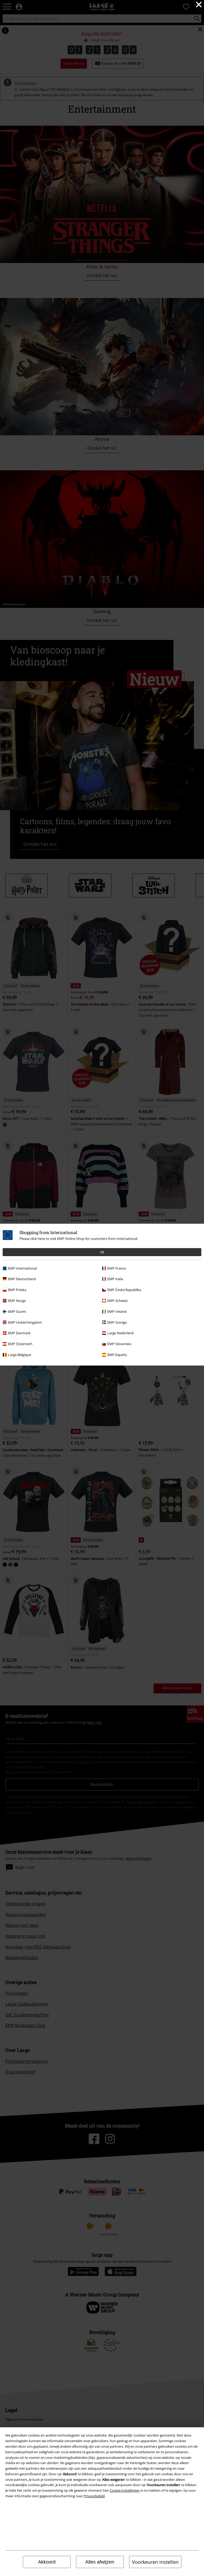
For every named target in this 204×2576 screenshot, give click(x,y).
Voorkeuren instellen (155, 2562)
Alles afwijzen (100, 2562)
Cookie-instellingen (125, 2490)
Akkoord (47, 2562)
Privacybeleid (94, 2496)
